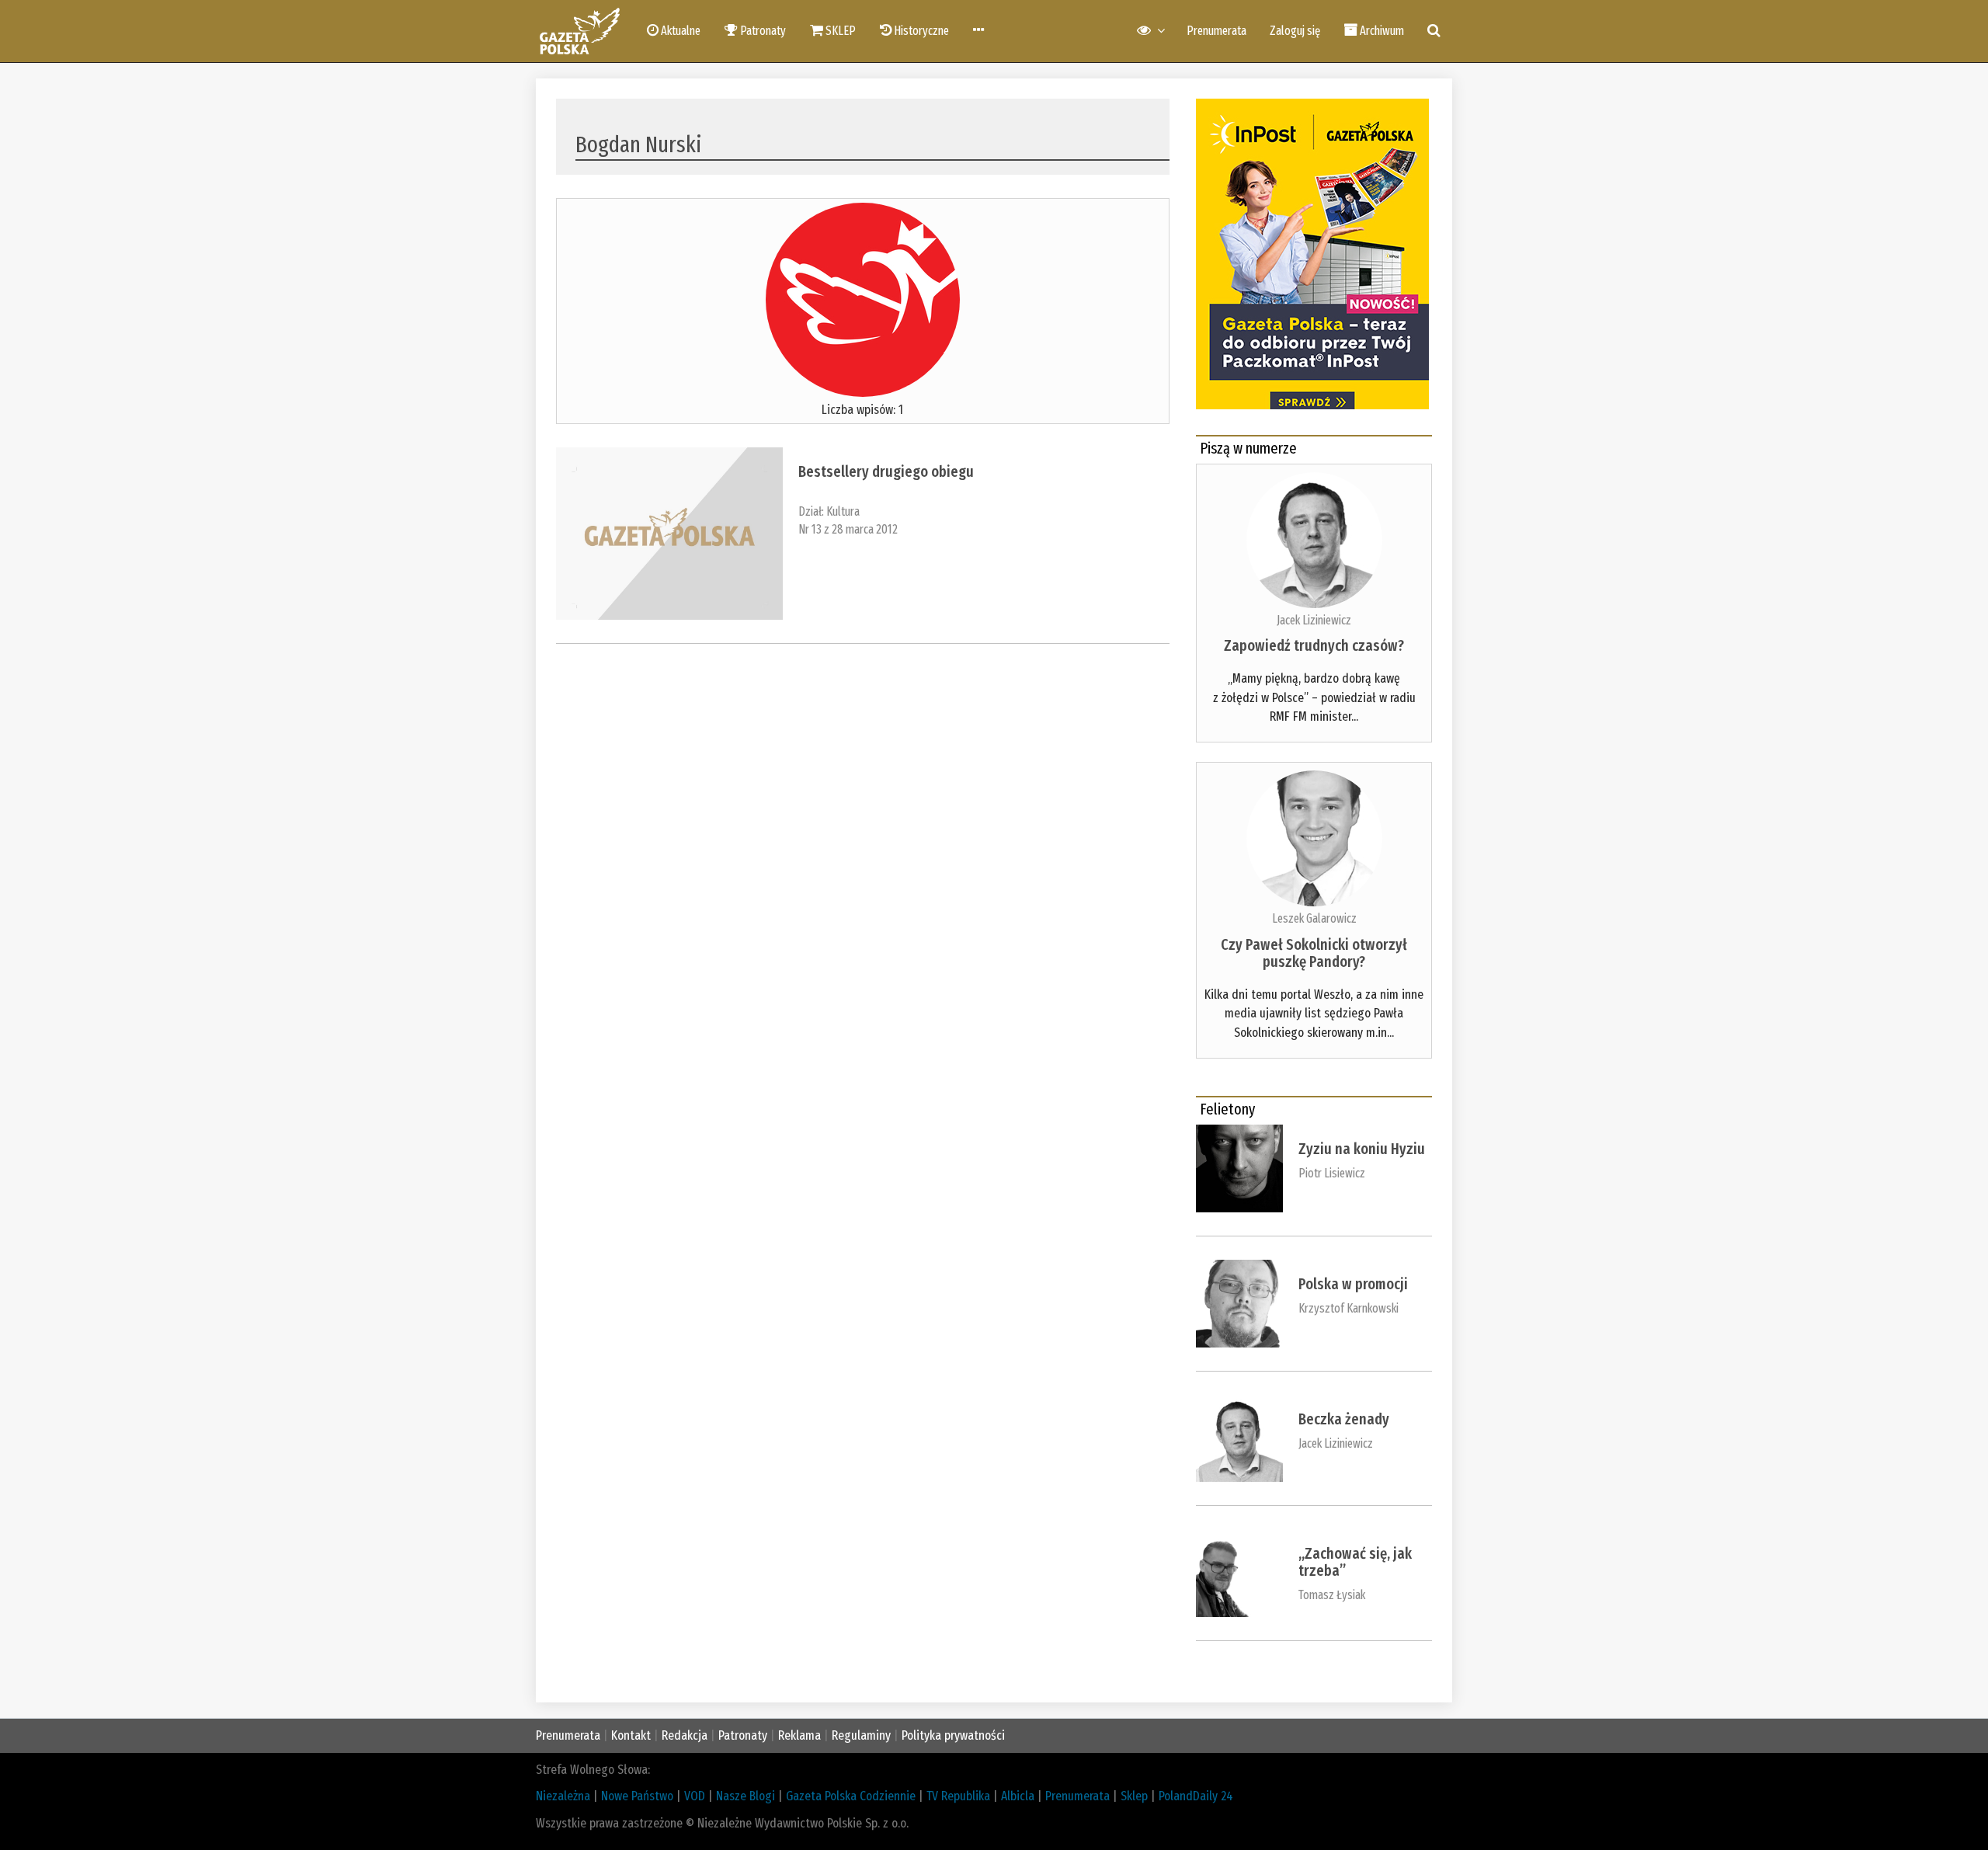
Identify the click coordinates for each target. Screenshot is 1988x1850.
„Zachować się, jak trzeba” (1355, 1562)
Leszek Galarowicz (1314, 918)
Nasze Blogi (745, 1796)
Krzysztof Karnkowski (1349, 1308)
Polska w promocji (1353, 1284)
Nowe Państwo (637, 1796)
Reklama (799, 1735)
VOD (695, 1796)
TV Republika (958, 1796)
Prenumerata (1216, 31)
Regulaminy (861, 1735)
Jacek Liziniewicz (1314, 620)
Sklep (1134, 1796)
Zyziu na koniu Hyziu (1362, 1149)
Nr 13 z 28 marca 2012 (848, 529)
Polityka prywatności (953, 1735)
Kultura (843, 511)
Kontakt (631, 1735)
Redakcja (685, 1735)
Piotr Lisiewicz (1332, 1173)
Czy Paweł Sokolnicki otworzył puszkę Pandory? (1314, 953)
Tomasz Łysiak (1332, 1595)
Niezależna (563, 1796)
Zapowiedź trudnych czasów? (1314, 645)
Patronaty (743, 1735)
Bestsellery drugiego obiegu (886, 471)
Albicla (1018, 1796)
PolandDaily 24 (1196, 1796)
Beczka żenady (1344, 1419)
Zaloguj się (1295, 31)
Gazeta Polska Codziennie (851, 1796)
